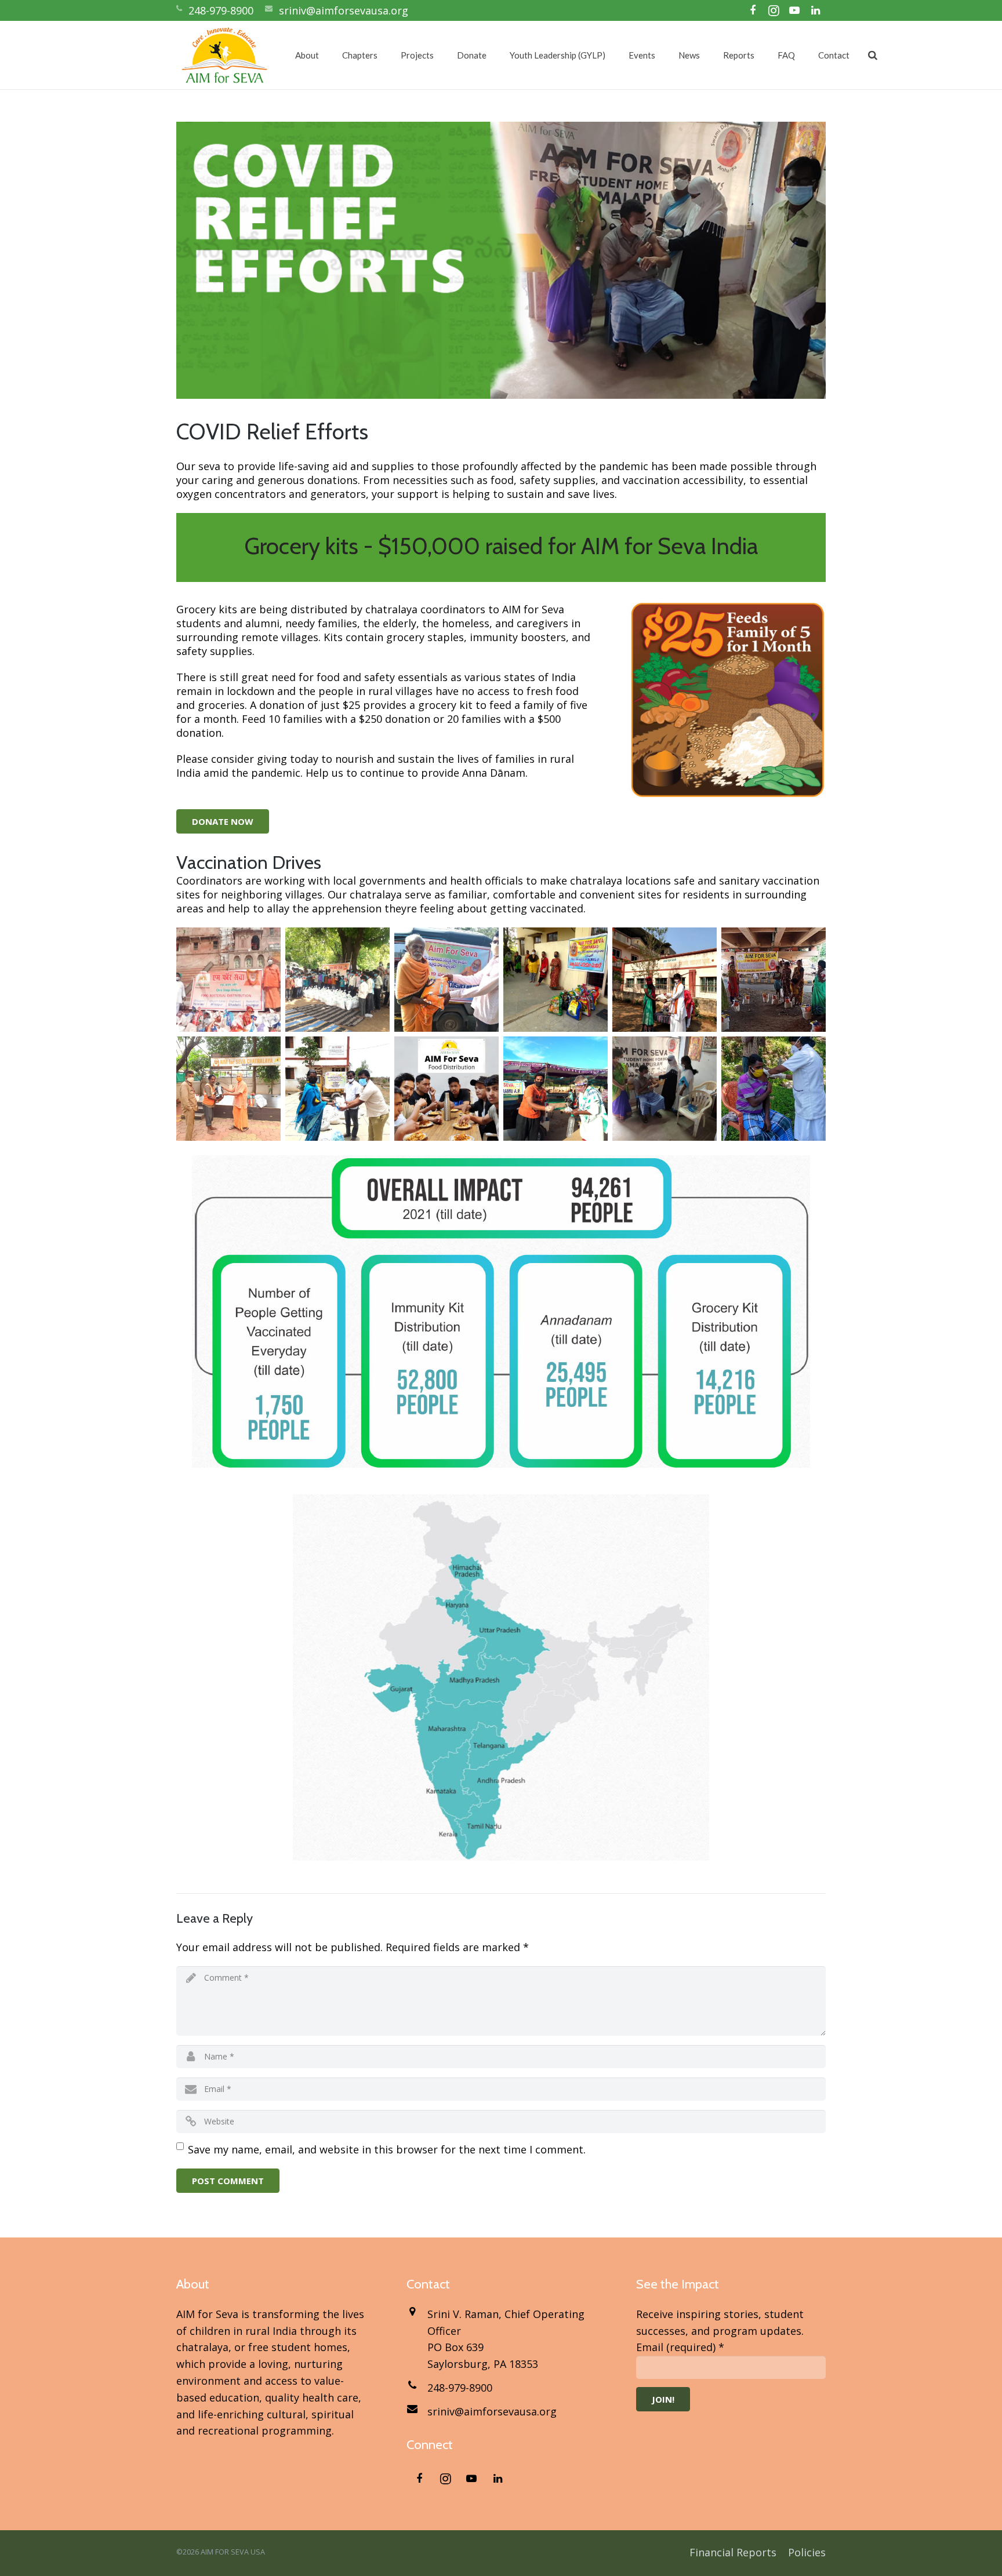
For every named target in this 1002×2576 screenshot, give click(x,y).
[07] (446, 1089)
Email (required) (680, 2347)
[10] (228, 1089)
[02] (556, 1089)
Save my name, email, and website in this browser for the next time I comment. (387, 2149)
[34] (228, 980)
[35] (337, 980)
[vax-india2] (774, 1089)
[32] (556, 980)
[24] (665, 980)
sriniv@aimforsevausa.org (344, 10)
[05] (665, 1089)
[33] (446, 980)
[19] (774, 980)
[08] (337, 1089)
